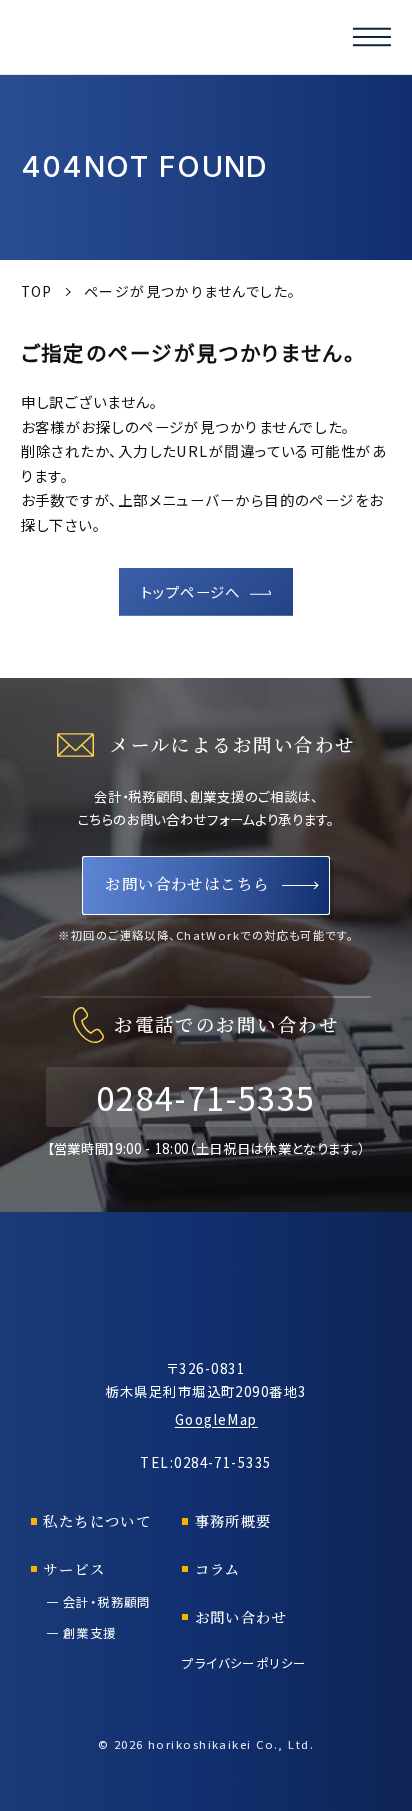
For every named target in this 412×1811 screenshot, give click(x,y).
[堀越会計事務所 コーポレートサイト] (111, 37)
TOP (37, 291)
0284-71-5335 (205, 1096)
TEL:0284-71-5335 (205, 1462)
